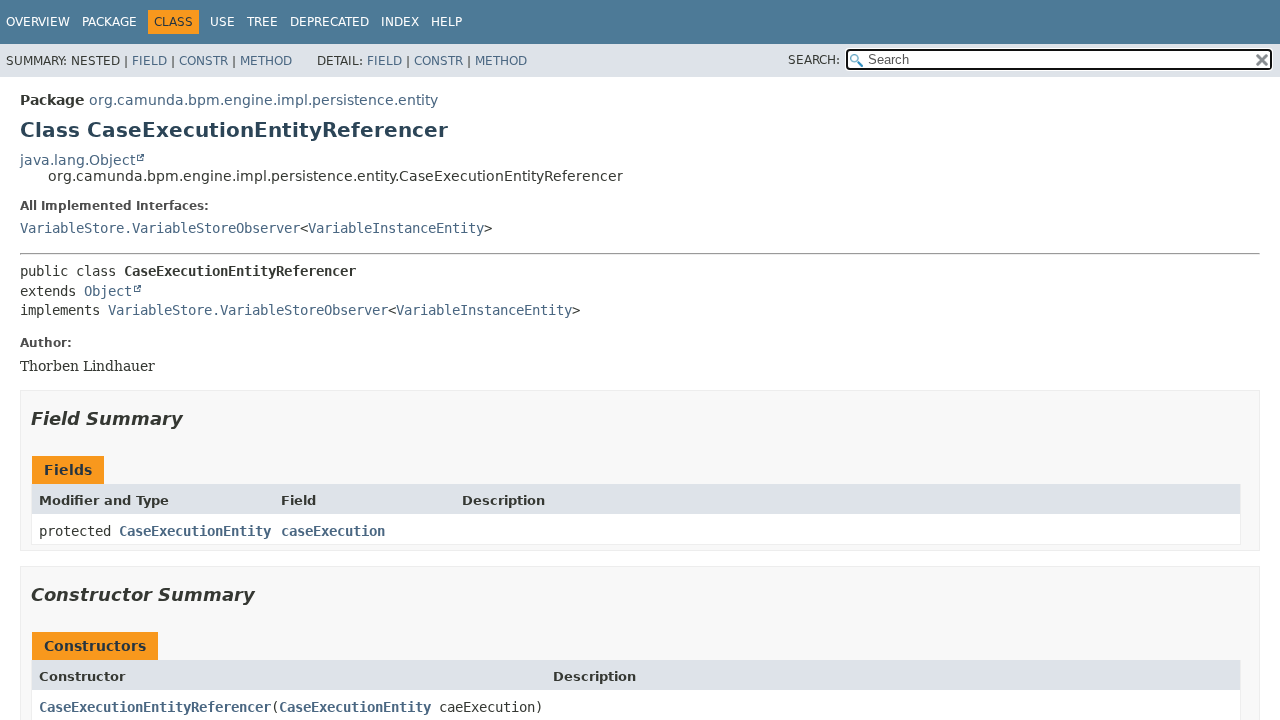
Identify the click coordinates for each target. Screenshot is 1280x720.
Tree (262, 22)
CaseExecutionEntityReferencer (155, 707)
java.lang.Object (77, 160)
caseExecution (333, 531)
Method (266, 61)
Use (222, 22)
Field (149, 61)
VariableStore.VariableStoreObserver (160, 228)
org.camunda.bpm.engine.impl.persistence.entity (263, 100)
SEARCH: (814, 60)
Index (400, 22)
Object (108, 291)
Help (446, 22)
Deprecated (329, 22)
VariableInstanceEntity (396, 228)
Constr (203, 61)
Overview (38, 22)
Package (109, 22)
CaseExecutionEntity (195, 531)
